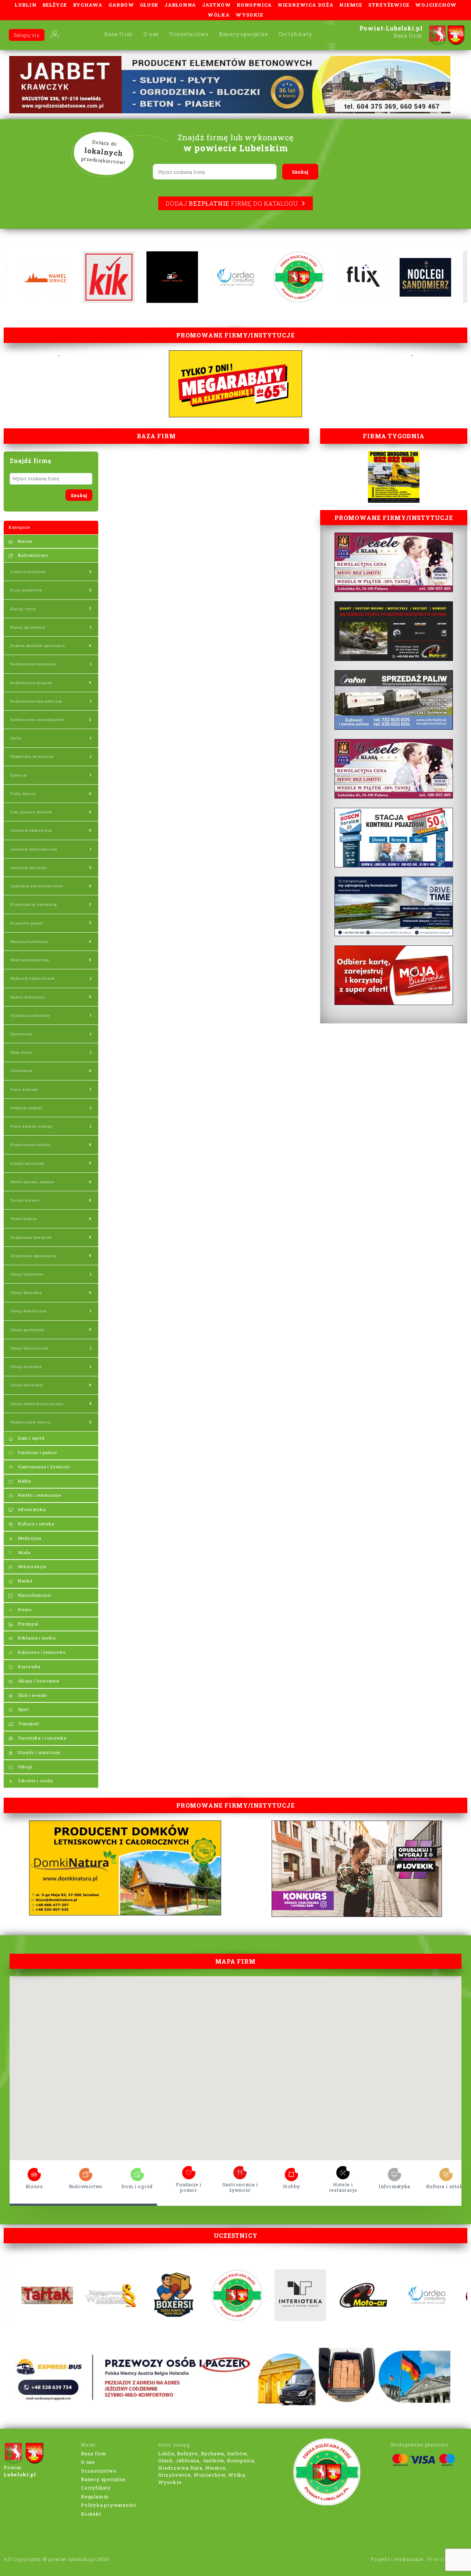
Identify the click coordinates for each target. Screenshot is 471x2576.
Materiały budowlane (30, 960)
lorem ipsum (34, 2172)
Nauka (25, 1581)
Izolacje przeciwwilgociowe (37, 886)
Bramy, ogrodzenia (28, 627)
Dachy (16, 738)
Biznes (24, 541)
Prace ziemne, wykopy (31, 1126)
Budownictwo (32, 555)
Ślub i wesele (32, 1695)
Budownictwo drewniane (33, 664)
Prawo (24, 1609)
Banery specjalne (244, 34)
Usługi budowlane (27, 1274)
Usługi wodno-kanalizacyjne (37, 1404)
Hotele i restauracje (39, 1495)
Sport (23, 1709)
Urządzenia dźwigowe (31, 1237)
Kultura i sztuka (36, 1524)
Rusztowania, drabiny (30, 1145)
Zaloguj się (27, 35)
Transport (28, 1724)
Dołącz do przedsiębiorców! (103, 152)
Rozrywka (29, 1666)
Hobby (24, 1481)
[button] (252, 2015)
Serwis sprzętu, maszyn (32, 1182)
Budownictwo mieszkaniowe (37, 720)
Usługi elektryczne (28, 1311)
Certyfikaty (295, 34)
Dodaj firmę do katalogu (232, 203)
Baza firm (119, 34)
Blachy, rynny (23, 609)
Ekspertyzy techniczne (32, 756)
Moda (24, 1552)
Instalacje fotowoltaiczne (34, 849)
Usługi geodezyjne (27, 1330)
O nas (151, 34)
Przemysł (27, 1624)
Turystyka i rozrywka (42, 1738)
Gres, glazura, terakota (31, 812)
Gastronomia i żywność (43, 1467)
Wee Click (441, 2559)
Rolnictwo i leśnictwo (41, 1652)
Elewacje (19, 775)
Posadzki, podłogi (26, 1108)
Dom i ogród (31, 1438)
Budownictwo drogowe (31, 683)
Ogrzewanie (22, 1034)
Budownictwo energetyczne (36, 701)
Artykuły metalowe (28, 572)
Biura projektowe (26, 590)
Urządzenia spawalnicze (34, 1256)
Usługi (24, 1767)
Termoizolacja (24, 1219)
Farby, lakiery (23, 794)
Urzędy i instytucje (38, 1752)
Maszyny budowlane (29, 942)
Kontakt (91, 2514)
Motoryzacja (31, 1566)
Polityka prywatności (109, 2505)
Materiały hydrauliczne (33, 978)
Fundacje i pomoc (37, 1452)
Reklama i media (36, 1638)
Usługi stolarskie (26, 1367)
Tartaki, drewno (25, 1200)
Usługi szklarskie (27, 1385)
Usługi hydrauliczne (29, 1348)
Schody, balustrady (27, 1163)
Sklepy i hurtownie (38, 1681)
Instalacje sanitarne (29, 868)
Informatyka (31, 1509)
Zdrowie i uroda (35, 1781)
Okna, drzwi (22, 1052)
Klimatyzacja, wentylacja (34, 904)
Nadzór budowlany (28, 997)
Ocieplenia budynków (30, 1015)
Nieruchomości (34, 1595)
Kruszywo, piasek (27, 923)
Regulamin (95, 2497)
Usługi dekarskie (26, 1293)
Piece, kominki (24, 1089)
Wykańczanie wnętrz (30, 1422)
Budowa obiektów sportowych (38, 646)
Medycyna (29, 1538)
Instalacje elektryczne (31, 830)
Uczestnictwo (189, 34)
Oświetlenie (21, 1071)
